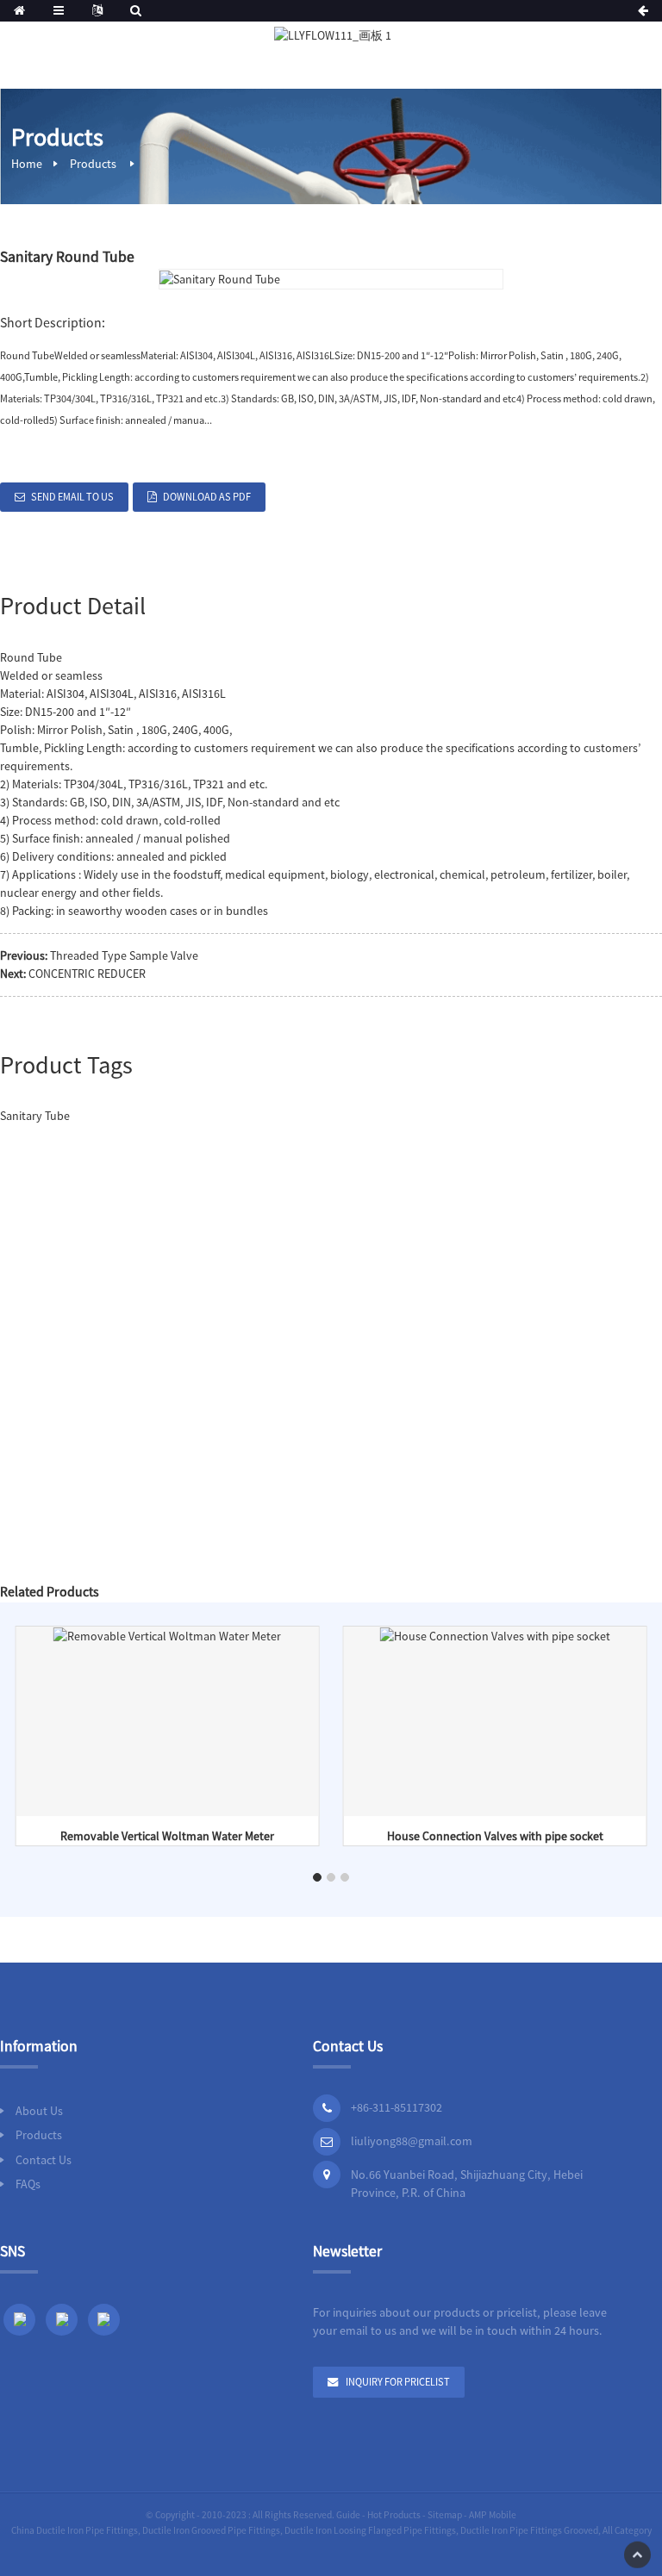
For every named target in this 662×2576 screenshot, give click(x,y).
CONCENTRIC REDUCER (87, 974)
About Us (39, 2111)
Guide (348, 2515)
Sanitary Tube (35, 1116)
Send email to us (72, 497)
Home (27, 164)
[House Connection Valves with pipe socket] (495, 1635)
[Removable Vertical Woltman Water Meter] (167, 1635)
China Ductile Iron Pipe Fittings (75, 2530)
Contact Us (44, 2160)
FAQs (28, 2184)
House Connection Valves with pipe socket (495, 1836)
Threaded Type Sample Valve (124, 955)
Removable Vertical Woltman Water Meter (167, 1836)
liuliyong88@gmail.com (412, 2141)
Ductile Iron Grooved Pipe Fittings (211, 2530)
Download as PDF (207, 497)
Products (93, 164)
